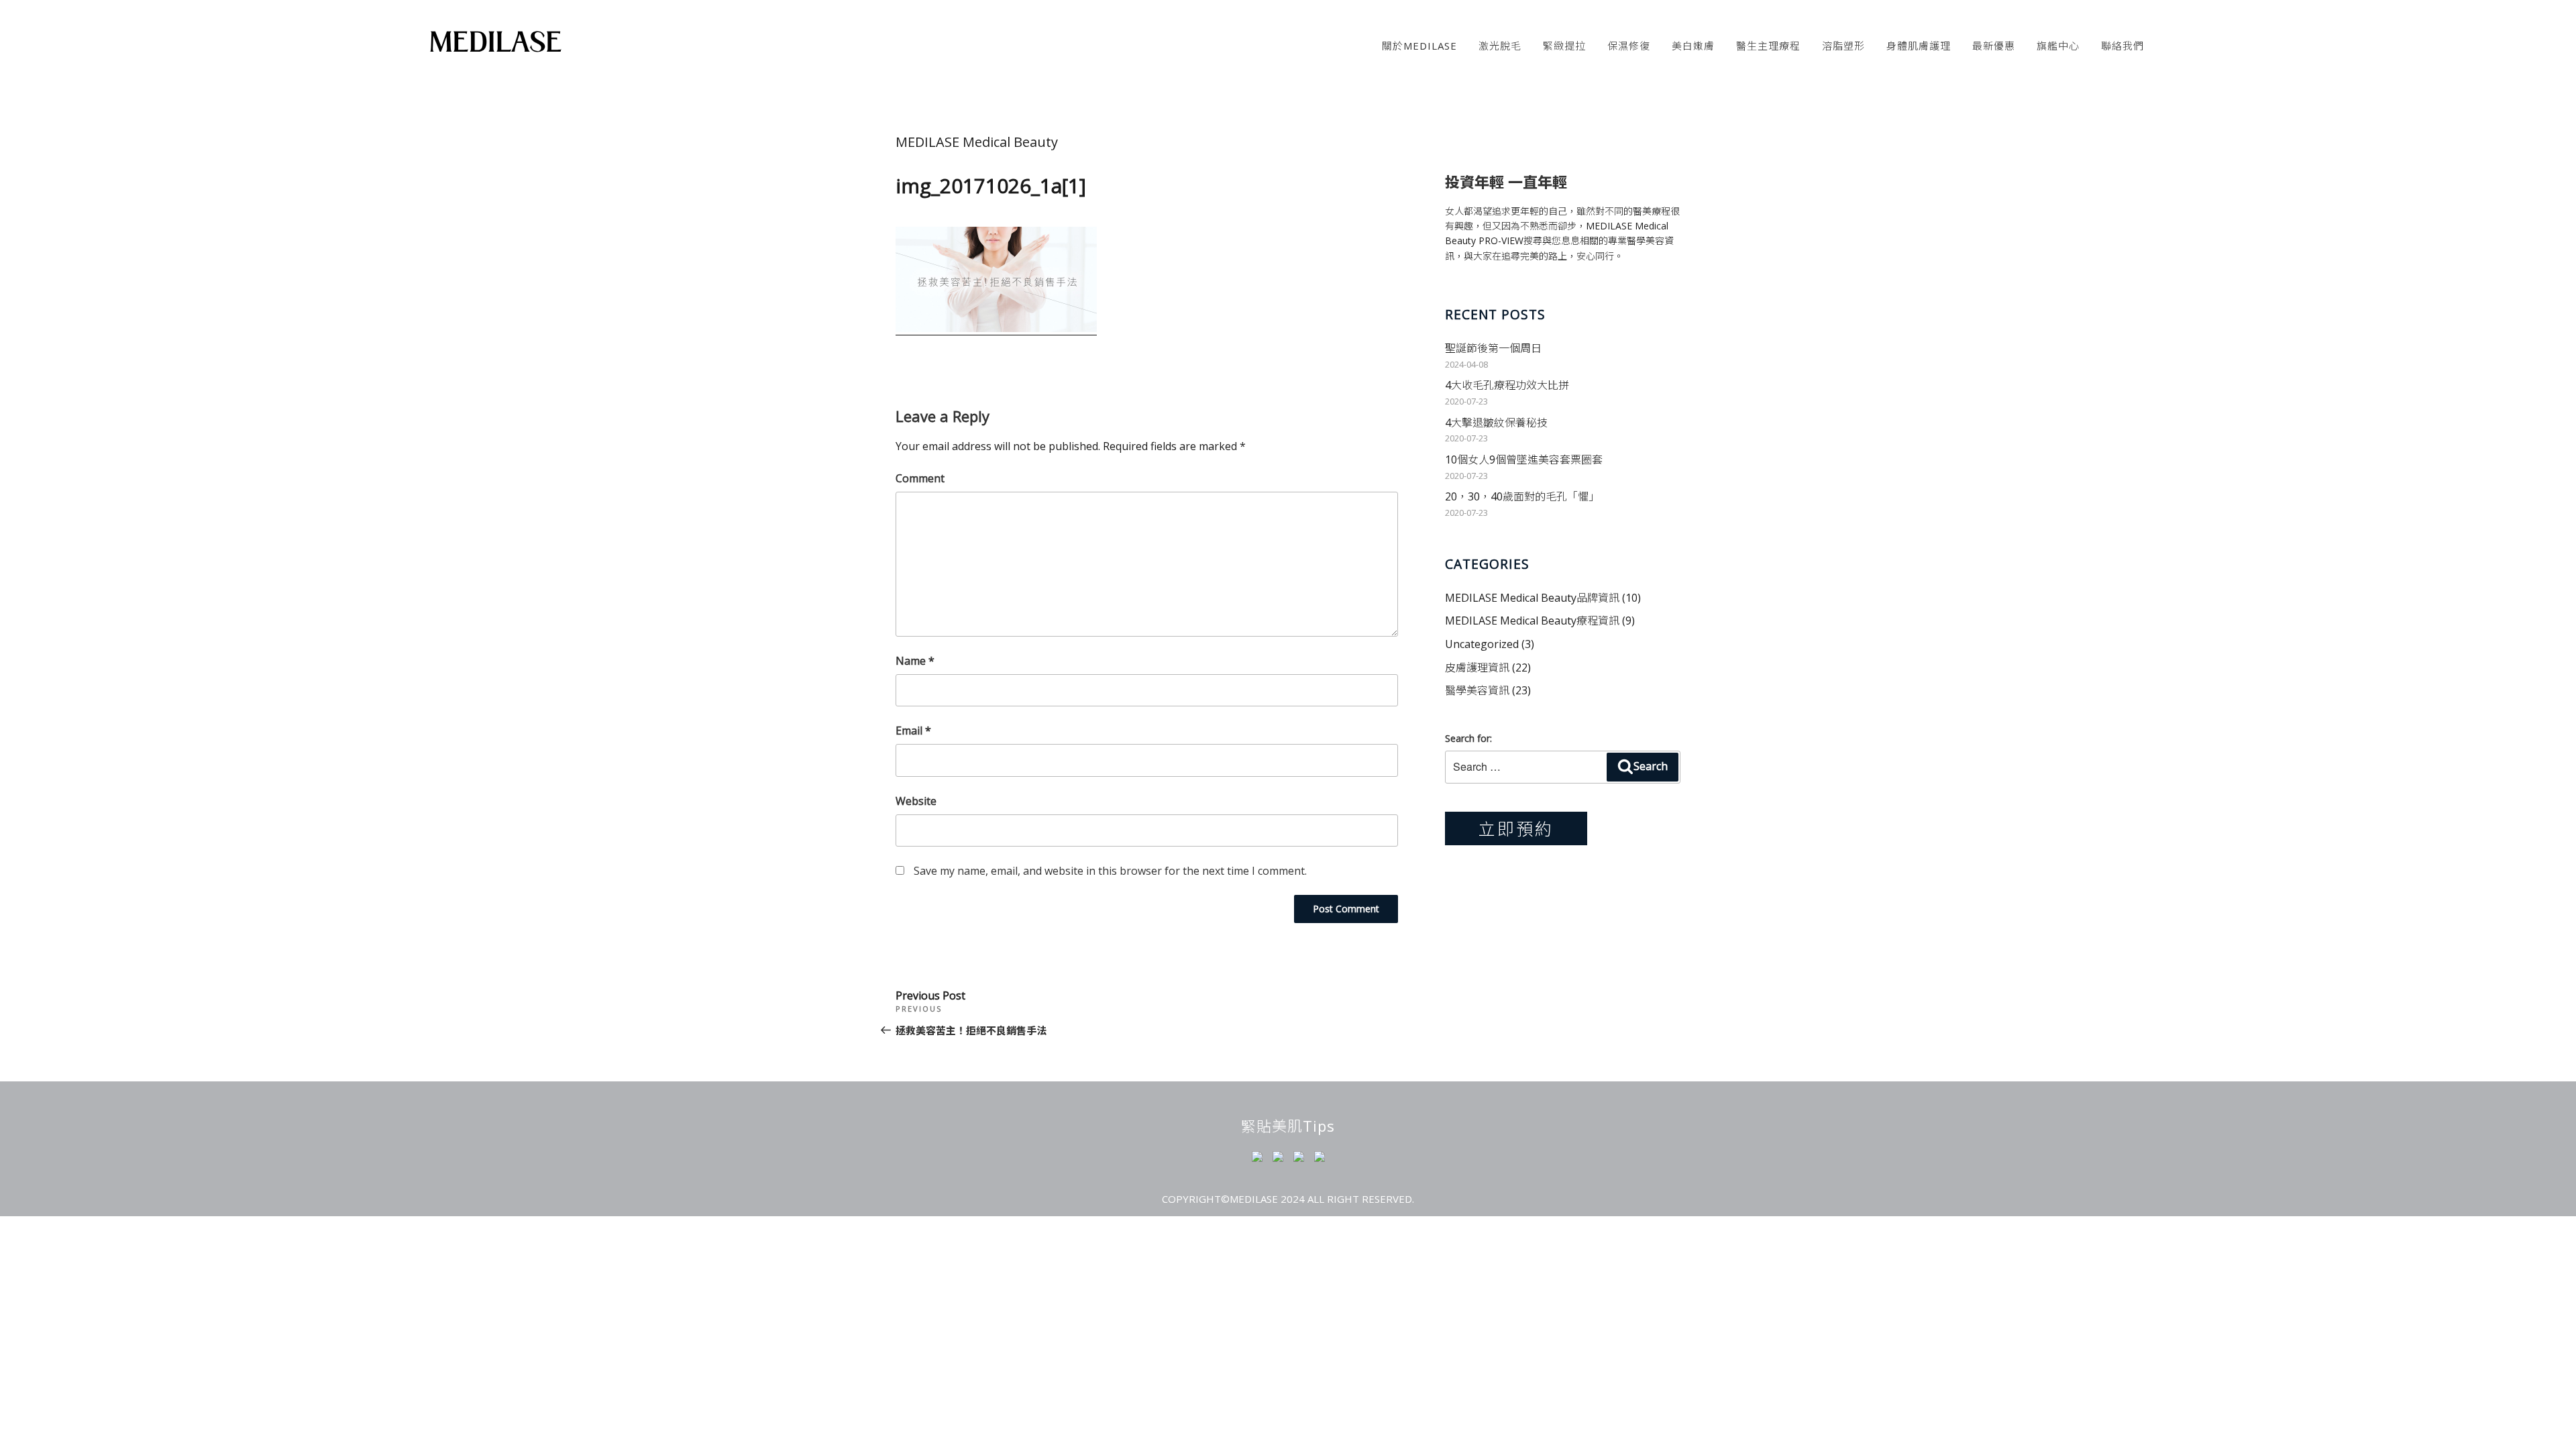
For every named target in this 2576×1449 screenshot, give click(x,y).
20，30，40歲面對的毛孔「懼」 (1522, 496)
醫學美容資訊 (1477, 690)
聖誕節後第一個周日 (1493, 348)
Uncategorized (1482, 644)
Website (916, 801)
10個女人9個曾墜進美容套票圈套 (1524, 460)
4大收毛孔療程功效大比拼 (1507, 385)
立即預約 (1516, 828)
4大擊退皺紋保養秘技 (1496, 423)
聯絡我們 (2123, 46)
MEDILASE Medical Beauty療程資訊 (1532, 621)
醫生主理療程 (1768, 46)
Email (913, 731)
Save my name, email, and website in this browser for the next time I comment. (1110, 871)
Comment (920, 478)
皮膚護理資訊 (1477, 667)
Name (915, 661)
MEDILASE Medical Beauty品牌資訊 (1532, 598)
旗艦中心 (2058, 46)
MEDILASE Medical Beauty (977, 142)
